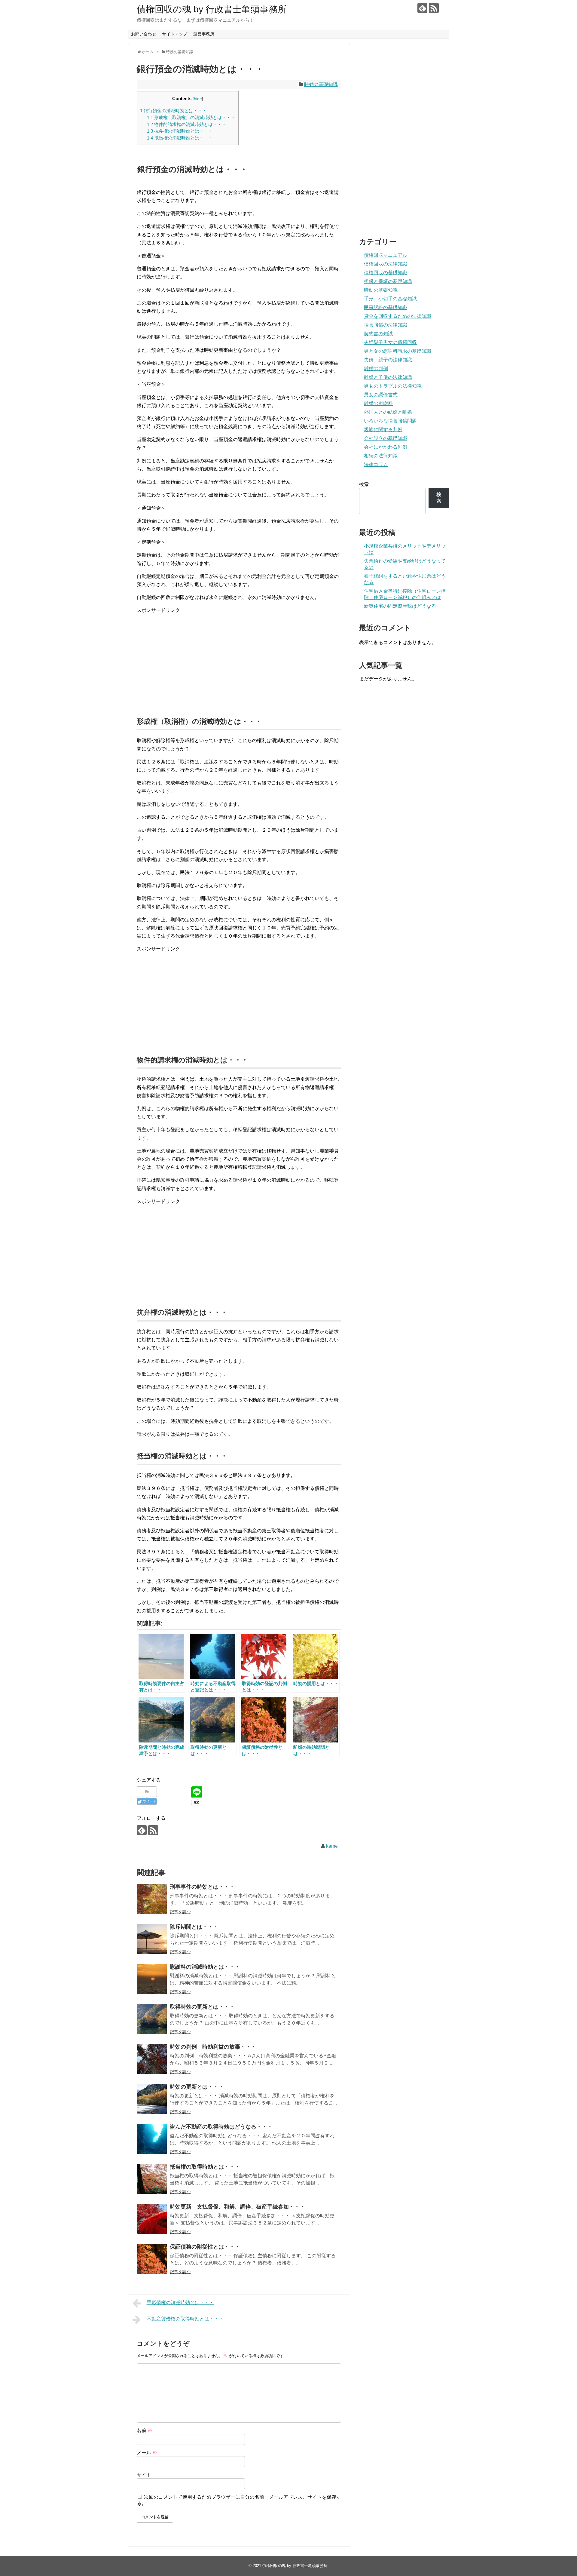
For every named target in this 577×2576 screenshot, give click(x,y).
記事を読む (180, 1912)
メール (147, 2453)
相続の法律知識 (381, 456)
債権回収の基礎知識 (386, 273)
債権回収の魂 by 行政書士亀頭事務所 (212, 9)
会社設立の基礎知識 (386, 438)
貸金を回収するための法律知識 (398, 316)
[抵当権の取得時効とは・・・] (152, 2179)
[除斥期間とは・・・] (152, 1939)
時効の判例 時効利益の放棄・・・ (213, 2047)
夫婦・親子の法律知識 (388, 360)
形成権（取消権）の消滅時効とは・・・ (191, 117)
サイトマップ (175, 34)
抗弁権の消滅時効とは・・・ (180, 131)
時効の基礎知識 (321, 84)
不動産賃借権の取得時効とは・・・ (185, 2319)
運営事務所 (204, 34)
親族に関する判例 (383, 430)
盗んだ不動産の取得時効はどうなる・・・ (221, 2127)
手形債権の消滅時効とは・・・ (180, 2303)
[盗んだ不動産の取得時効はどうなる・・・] (152, 2139)
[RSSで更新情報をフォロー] (434, 8)
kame (332, 1846)
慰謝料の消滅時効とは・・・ (205, 1967)
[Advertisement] (239, 662)
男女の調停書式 (381, 395)
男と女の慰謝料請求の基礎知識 (398, 351)
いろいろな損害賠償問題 (390, 421)
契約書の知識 (378, 334)
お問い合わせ (144, 34)
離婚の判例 (376, 368)
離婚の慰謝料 (378, 403)
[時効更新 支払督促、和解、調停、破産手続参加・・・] (152, 2219)
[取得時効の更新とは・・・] (152, 2019)
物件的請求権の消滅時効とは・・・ (187, 124)
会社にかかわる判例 (386, 447)
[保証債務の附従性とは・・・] (152, 2259)
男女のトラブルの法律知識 (393, 386)
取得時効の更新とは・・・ (202, 2007)
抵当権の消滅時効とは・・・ (180, 138)
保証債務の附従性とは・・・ (205, 2247)
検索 (364, 484)
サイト (144, 2475)
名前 (145, 2430)
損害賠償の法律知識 (386, 325)
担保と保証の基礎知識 (388, 281)
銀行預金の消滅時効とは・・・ (173, 111)
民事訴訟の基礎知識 (386, 307)
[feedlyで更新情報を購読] (422, 8)
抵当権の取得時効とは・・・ (205, 2167)
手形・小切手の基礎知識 (390, 299)
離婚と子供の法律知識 (388, 377)
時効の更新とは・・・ (197, 2087)
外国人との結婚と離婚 (388, 412)
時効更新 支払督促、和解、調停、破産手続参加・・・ (237, 2207)
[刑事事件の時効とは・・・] (152, 1899)
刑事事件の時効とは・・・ (202, 1887)
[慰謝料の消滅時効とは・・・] (152, 1979)
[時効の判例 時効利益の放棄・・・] (152, 2059)
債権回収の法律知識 (386, 264)
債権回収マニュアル (386, 255)
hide (198, 99)
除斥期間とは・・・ (194, 1927)
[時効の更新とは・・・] (152, 2099)
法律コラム (376, 464)
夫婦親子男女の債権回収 (390, 342)
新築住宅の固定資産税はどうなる (400, 606)
